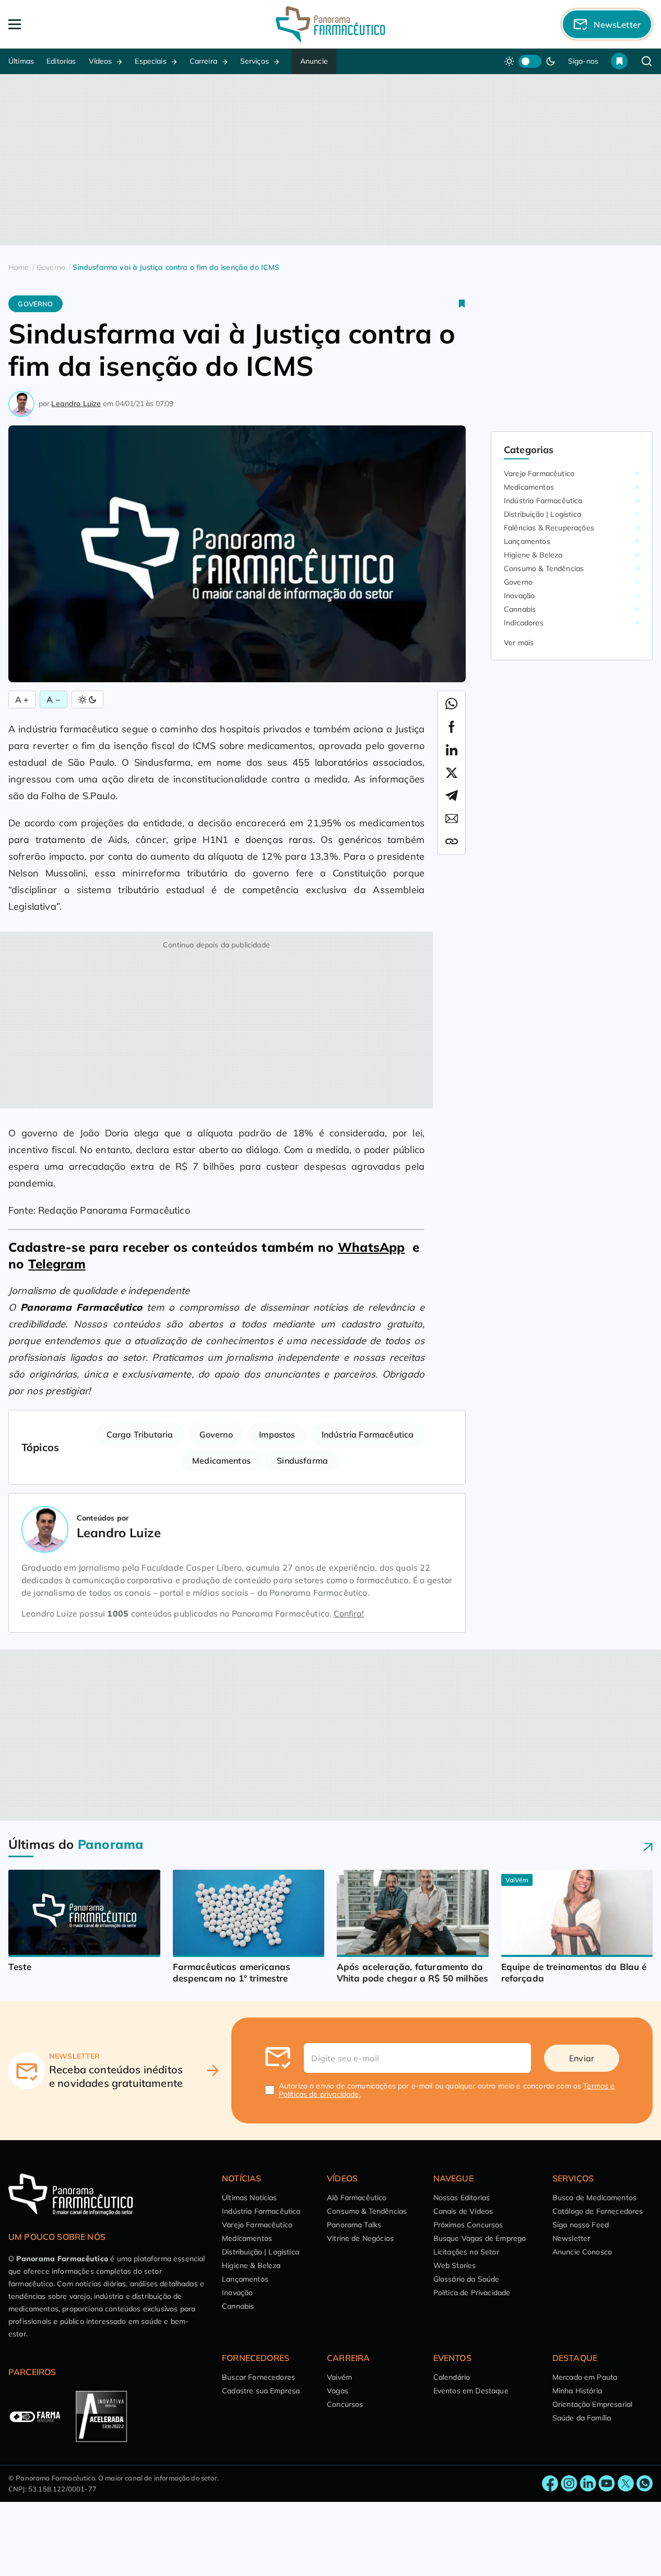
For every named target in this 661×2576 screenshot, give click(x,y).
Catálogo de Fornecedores (598, 2211)
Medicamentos (221, 1461)
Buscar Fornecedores (258, 2377)
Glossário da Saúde (467, 2279)
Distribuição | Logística (542, 514)
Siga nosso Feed (581, 2225)
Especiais (150, 61)
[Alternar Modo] (87, 699)
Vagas (338, 2391)
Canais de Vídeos (463, 2211)
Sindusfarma (302, 1461)
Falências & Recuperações (549, 528)
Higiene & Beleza (533, 555)
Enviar (582, 2058)
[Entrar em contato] (550, 2484)
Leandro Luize (76, 403)
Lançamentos (527, 541)
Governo (35, 304)
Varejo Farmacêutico (539, 473)
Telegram (57, 1264)
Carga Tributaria (140, 1434)
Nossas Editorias (462, 2198)
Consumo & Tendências (544, 568)
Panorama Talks (354, 2225)
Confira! (349, 1613)
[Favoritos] (619, 61)
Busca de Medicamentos (594, 2198)
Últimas (21, 61)
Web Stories (455, 2265)
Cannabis (520, 609)
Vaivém (339, 2377)
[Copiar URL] (452, 841)
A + (22, 699)
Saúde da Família (582, 2418)
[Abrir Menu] (73, 24)
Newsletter (571, 2238)
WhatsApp (371, 1247)
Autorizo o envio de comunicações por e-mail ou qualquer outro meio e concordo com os (447, 2090)
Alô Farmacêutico (357, 2198)
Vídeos (101, 61)
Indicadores (524, 623)
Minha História (577, 2391)
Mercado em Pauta (585, 2377)
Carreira (203, 61)
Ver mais (519, 643)
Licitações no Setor (466, 2252)
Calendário (452, 2377)
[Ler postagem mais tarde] (462, 304)
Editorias (61, 61)
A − (53, 699)
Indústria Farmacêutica (368, 1434)
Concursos (345, 2404)
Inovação (519, 596)
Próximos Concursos (468, 2225)
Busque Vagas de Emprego (480, 2238)
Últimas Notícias (250, 2198)
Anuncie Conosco (582, 2252)
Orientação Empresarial (593, 2404)
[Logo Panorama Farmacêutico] (330, 24)
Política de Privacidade (472, 2293)
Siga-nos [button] (583, 61)
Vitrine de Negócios (360, 2238)
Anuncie (314, 61)
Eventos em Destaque (471, 2391)
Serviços (255, 61)
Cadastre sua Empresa (261, 2391)
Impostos (277, 1434)
